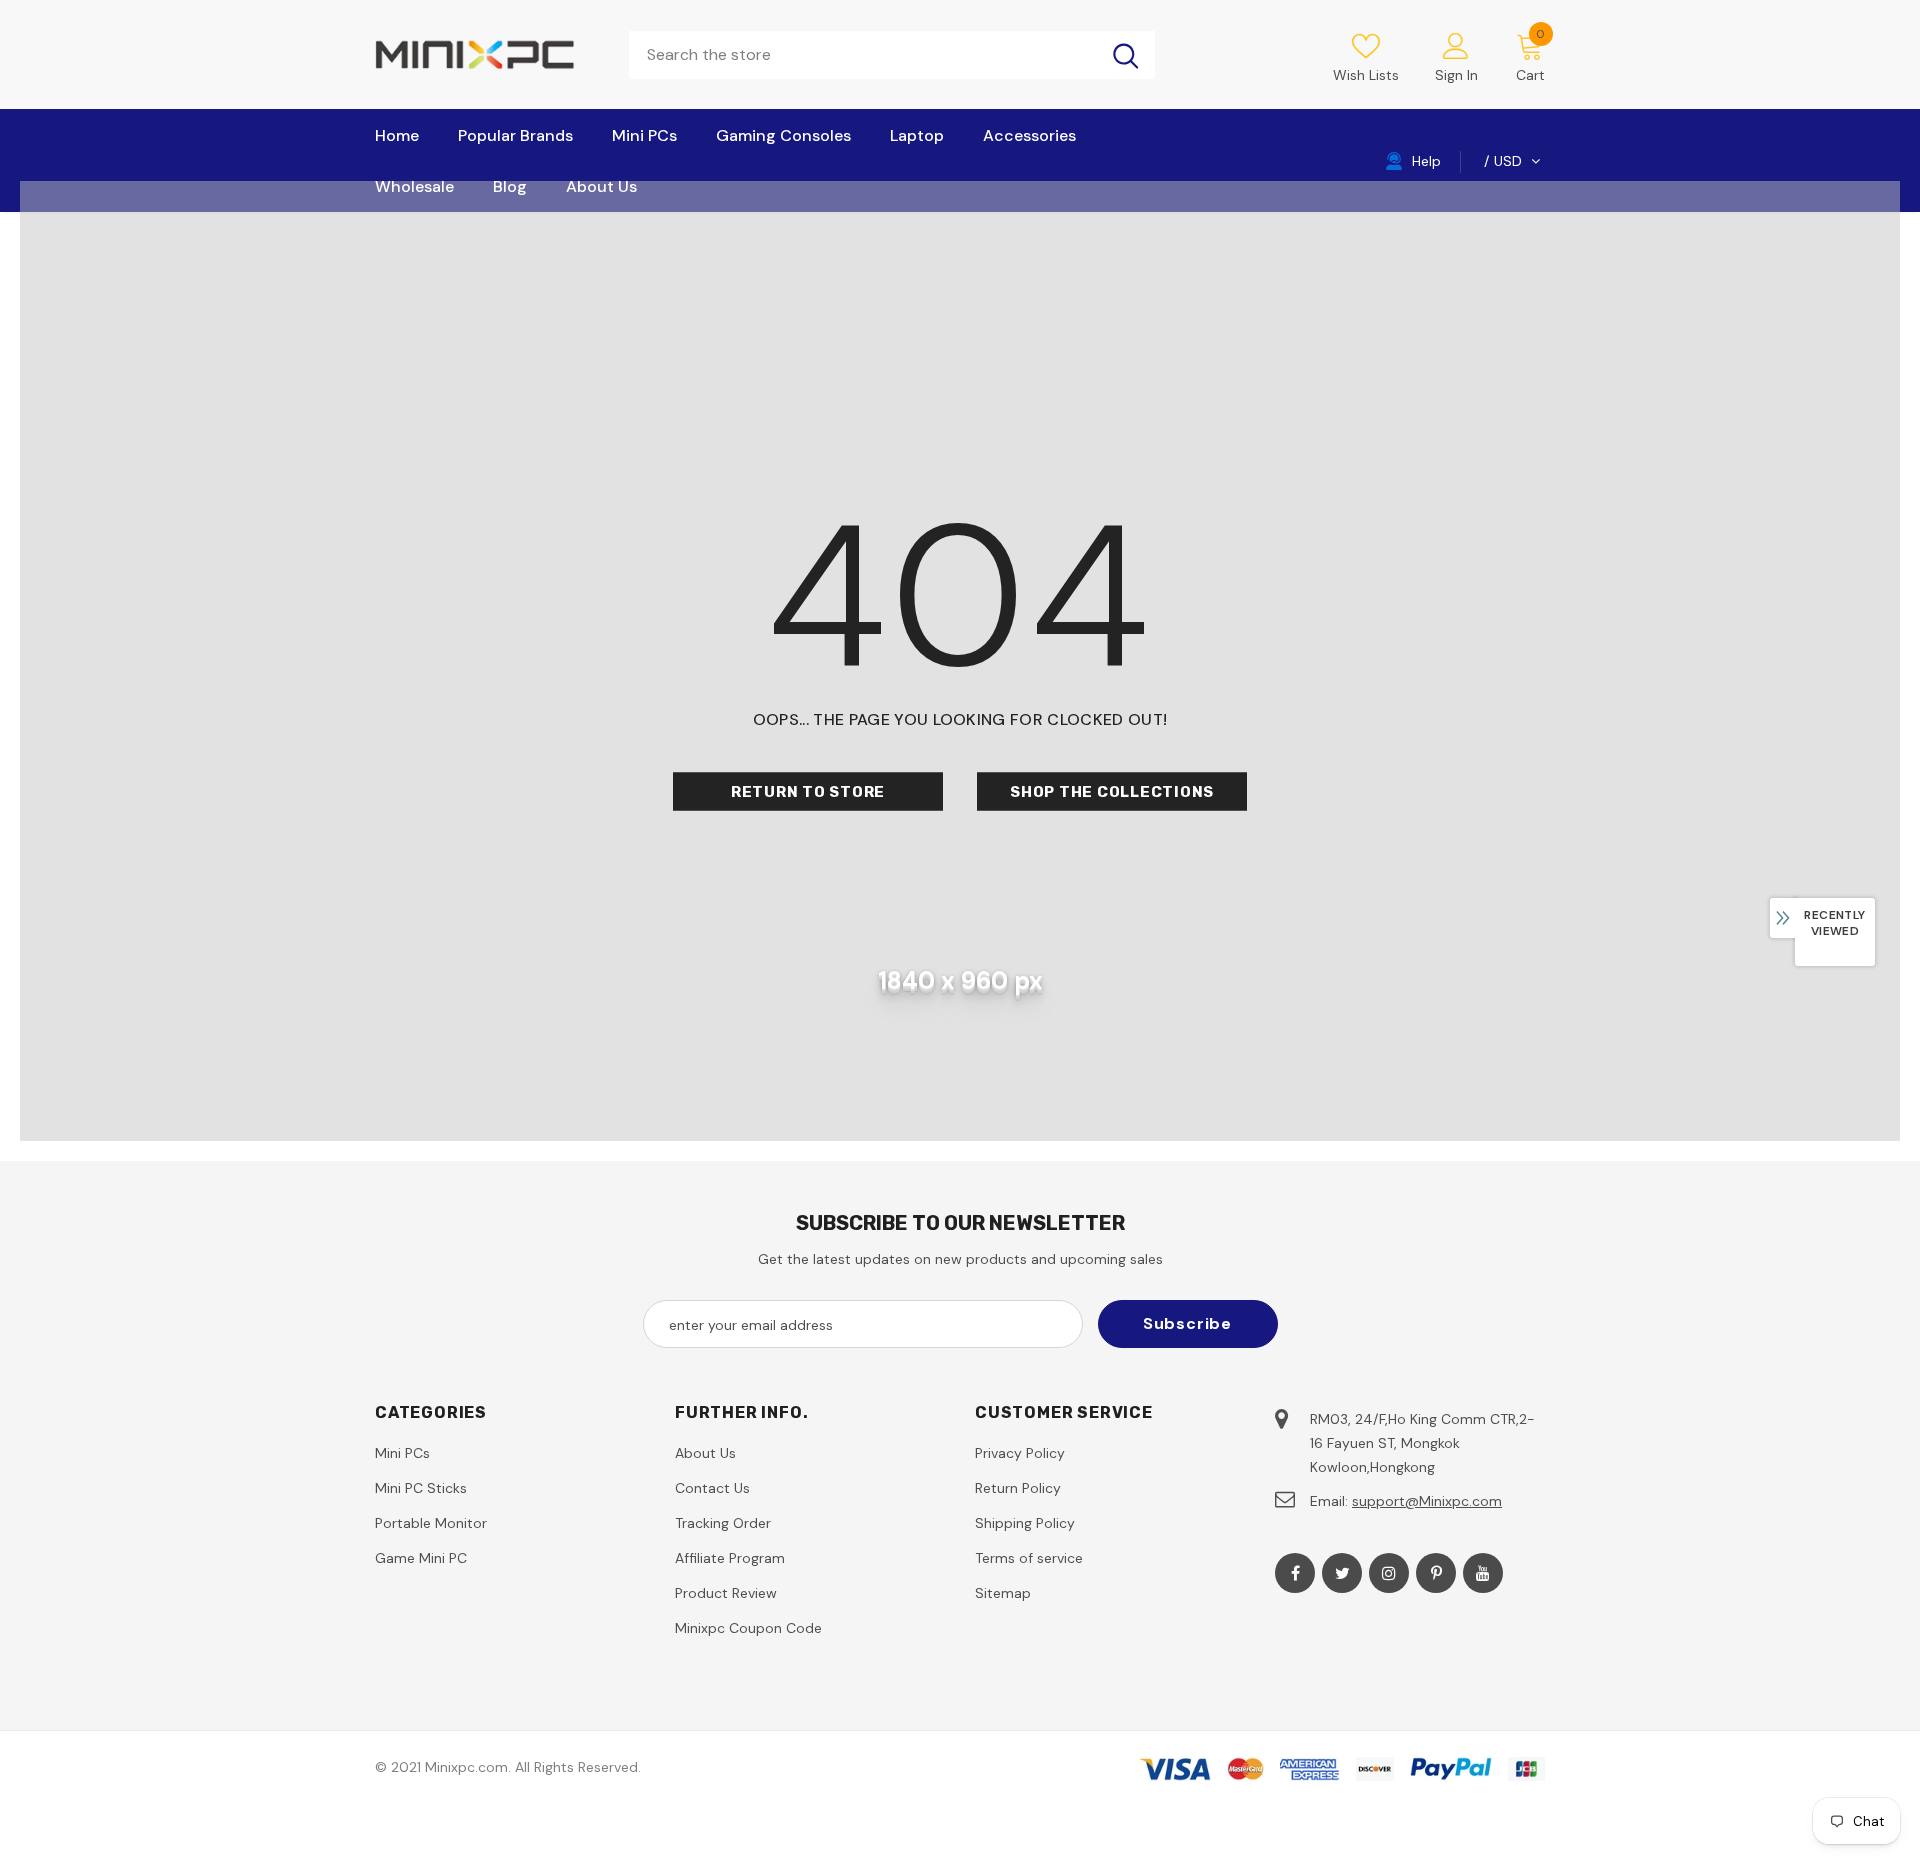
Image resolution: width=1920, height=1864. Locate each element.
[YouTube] (1483, 1573)
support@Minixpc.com (1427, 1501)
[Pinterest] (1436, 1573)
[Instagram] (1389, 1573)
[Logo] (487, 54)
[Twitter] (1342, 1573)
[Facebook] (1295, 1573)
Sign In (1456, 75)
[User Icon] (1456, 45)
